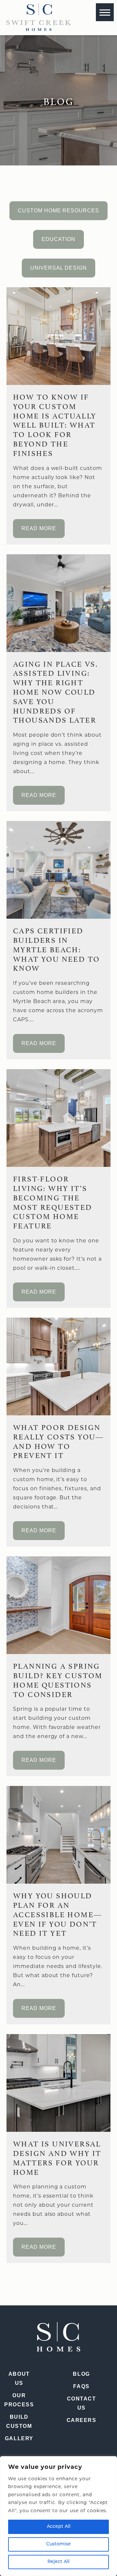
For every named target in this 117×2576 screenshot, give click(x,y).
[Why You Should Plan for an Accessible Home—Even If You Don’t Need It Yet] (58, 1835)
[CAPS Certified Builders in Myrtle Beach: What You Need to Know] (58, 870)
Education (58, 239)
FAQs (81, 2386)
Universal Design (58, 268)
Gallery (19, 2438)
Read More (39, 528)
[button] (105, 12)
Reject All (58, 2562)
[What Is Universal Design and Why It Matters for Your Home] (58, 2083)
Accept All (59, 2527)
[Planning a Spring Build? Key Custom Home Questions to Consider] (58, 1605)
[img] (39, 17)
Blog (81, 2374)
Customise (58, 2544)
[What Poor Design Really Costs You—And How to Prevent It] (58, 1366)
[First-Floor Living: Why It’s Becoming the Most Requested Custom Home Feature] (58, 1118)
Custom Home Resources (58, 211)
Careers (82, 2420)
